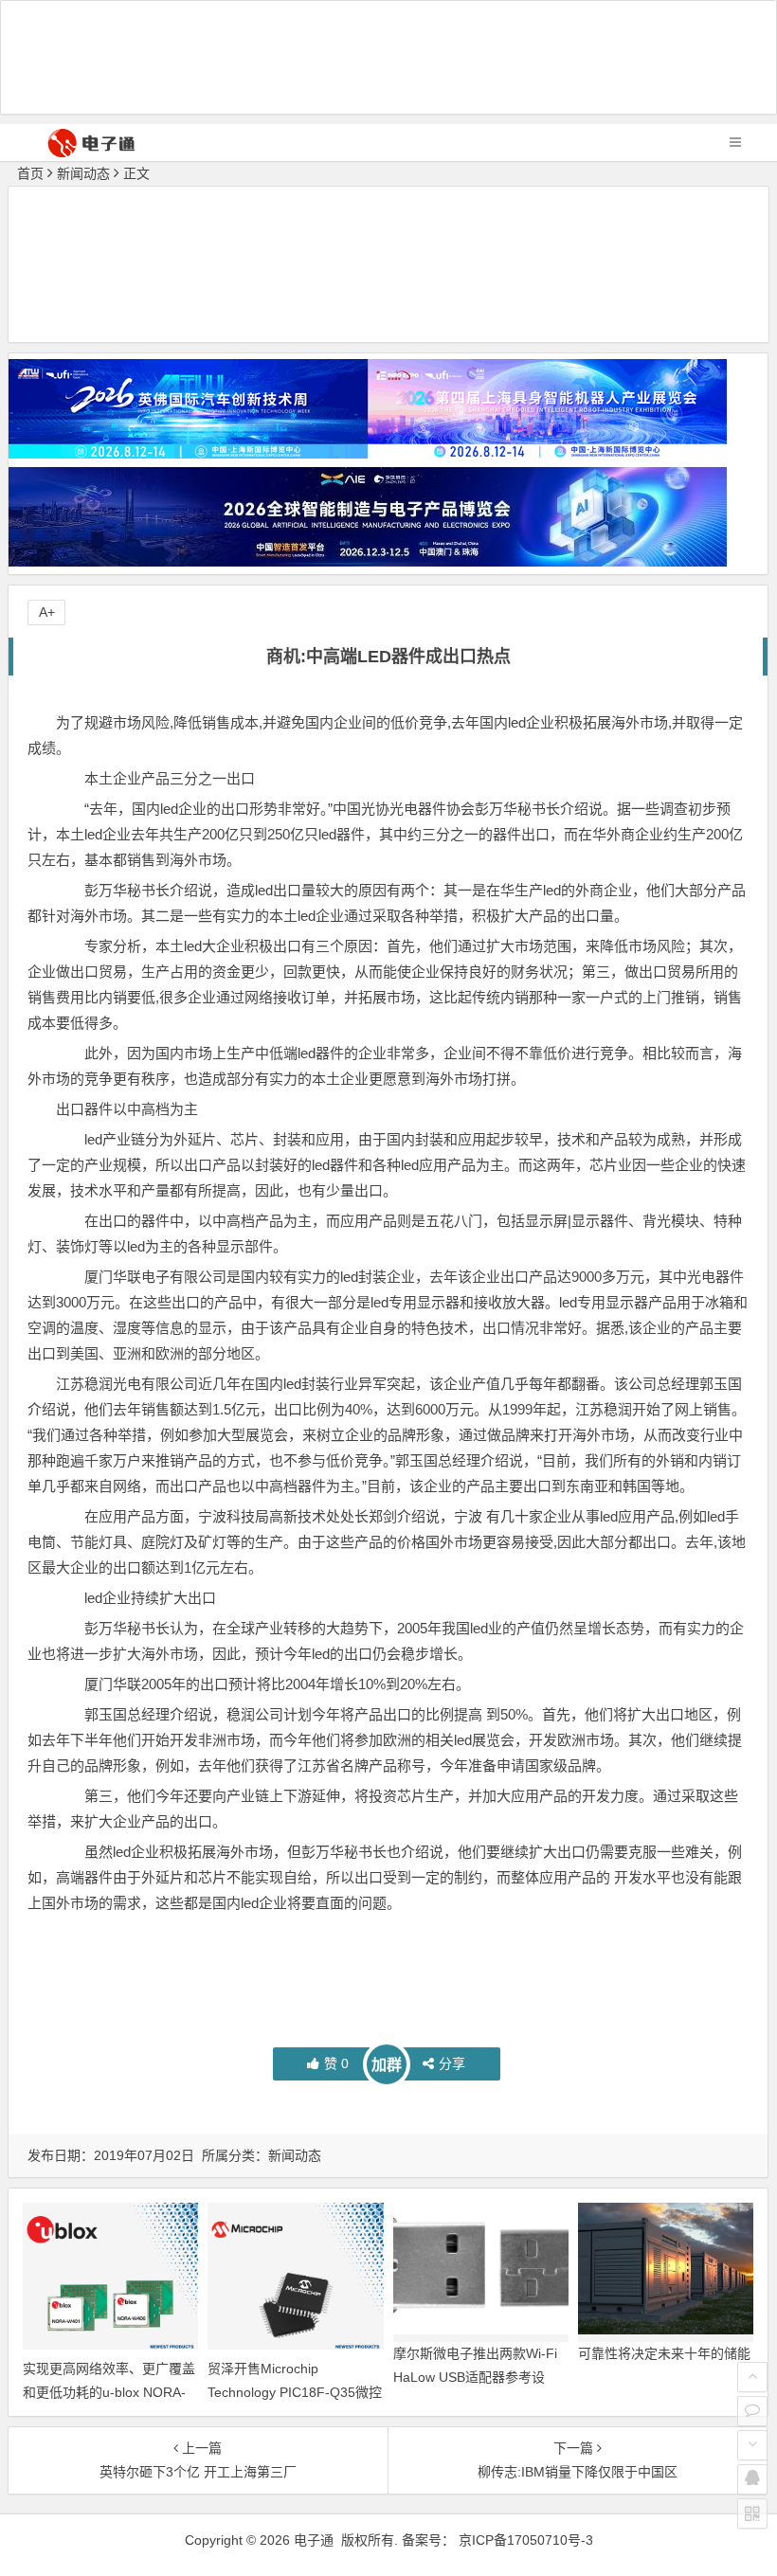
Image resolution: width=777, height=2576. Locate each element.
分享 (452, 2063)
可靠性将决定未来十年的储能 (664, 2353)
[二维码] (752, 2513)
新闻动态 (83, 173)
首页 (30, 173)
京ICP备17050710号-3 (526, 2540)
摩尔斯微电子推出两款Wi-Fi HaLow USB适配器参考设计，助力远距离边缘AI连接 (475, 2377)
